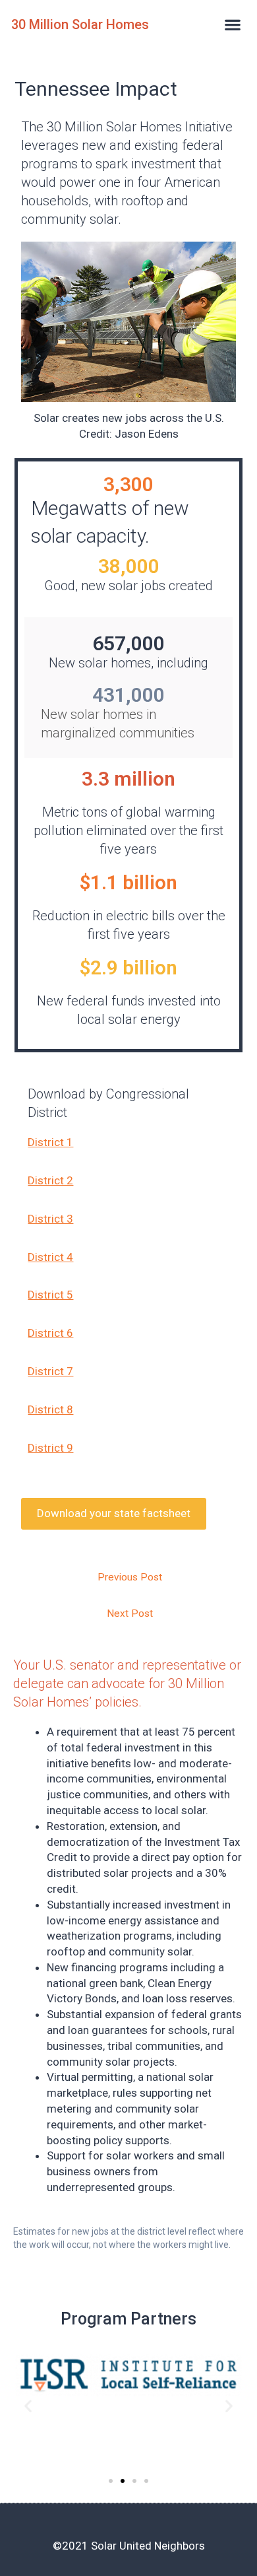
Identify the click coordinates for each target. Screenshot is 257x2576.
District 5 (50, 1295)
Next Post (130, 1613)
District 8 (50, 1409)
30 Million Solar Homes (80, 24)
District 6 (50, 1333)
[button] (233, 24)
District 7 (50, 1371)
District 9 (50, 1448)
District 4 (50, 1257)
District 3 (50, 1219)
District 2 (50, 1180)
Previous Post (130, 1577)
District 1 (50, 1142)
